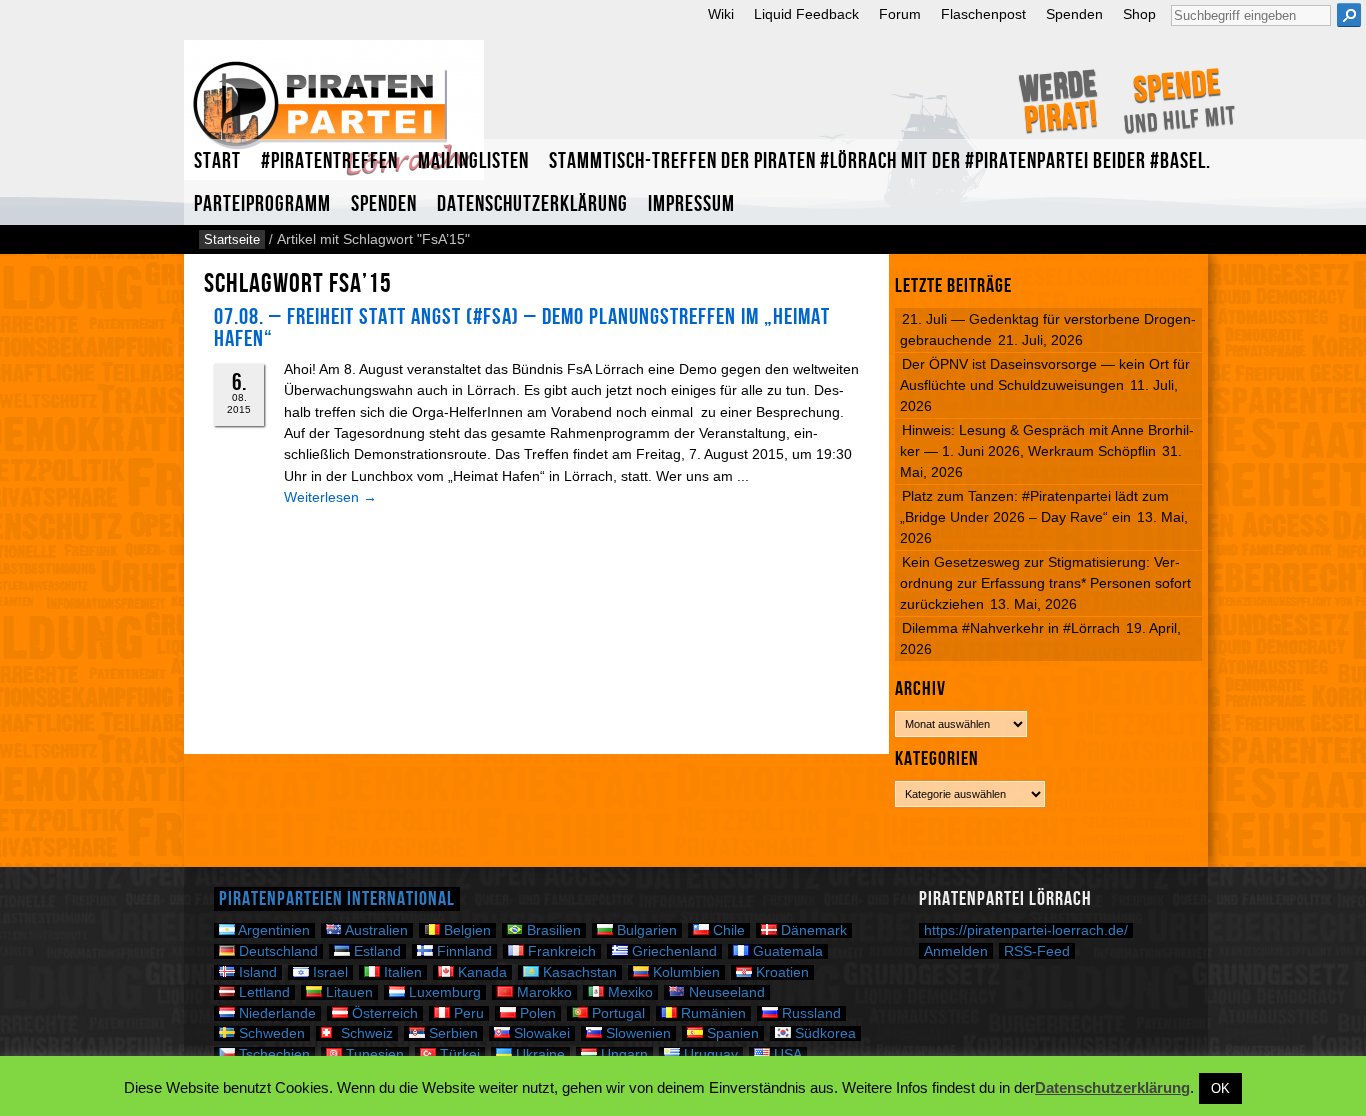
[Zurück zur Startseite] (334, 118)
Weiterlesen (330, 497)
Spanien (731, 1033)
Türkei (458, 1054)
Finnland (462, 951)
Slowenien (636, 1033)
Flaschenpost (983, 14)
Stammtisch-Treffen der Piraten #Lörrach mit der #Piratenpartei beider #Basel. (880, 161)
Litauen (347, 992)
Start (217, 161)
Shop (1139, 14)
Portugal (616, 1013)
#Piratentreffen (329, 161)
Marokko (542, 992)
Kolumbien (684, 972)
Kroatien (780, 972)
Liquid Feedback (806, 14)
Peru (467, 1013)
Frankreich (560, 951)
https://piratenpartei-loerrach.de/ (1026, 930)
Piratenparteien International (337, 899)
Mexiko (628, 992)
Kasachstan (578, 972)
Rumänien (711, 1013)
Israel (328, 972)
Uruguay (709, 1054)
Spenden (1074, 14)
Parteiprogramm (262, 204)
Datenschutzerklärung (532, 204)
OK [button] (1220, 1088)
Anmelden (956, 951)
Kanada (480, 972)
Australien (375, 930)
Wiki (721, 14)
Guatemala (786, 951)
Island (256, 972)
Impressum (691, 204)
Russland (809, 1013)
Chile (727, 930)
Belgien (465, 930)
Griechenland (672, 951)
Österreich (383, 1013)
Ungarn (622, 1054)
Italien (401, 972)
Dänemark (812, 930)
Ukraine (538, 1054)
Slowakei (540, 1033)
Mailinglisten (473, 161)
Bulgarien (645, 930)
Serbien (451, 1033)
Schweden (270, 1033)
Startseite (232, 239)
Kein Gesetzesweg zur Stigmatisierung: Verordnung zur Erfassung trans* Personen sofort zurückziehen (1045, 583)
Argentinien (272, 930)
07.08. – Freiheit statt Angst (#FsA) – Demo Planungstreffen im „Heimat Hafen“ (522, 328)
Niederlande (275, 1013)
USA (786, 1054)
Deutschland (276, 951)
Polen (536, 1013)
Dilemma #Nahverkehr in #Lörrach (1011, 628)
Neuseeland (725, 992)
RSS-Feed (1037, 951)
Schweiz (365, 1033)
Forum (900, 14)
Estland (375, 951)
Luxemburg (443, 992)
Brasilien (552, 930)
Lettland (262, 992)
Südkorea (823, 1033)
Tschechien (272, 1054)
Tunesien (373, 1054)
